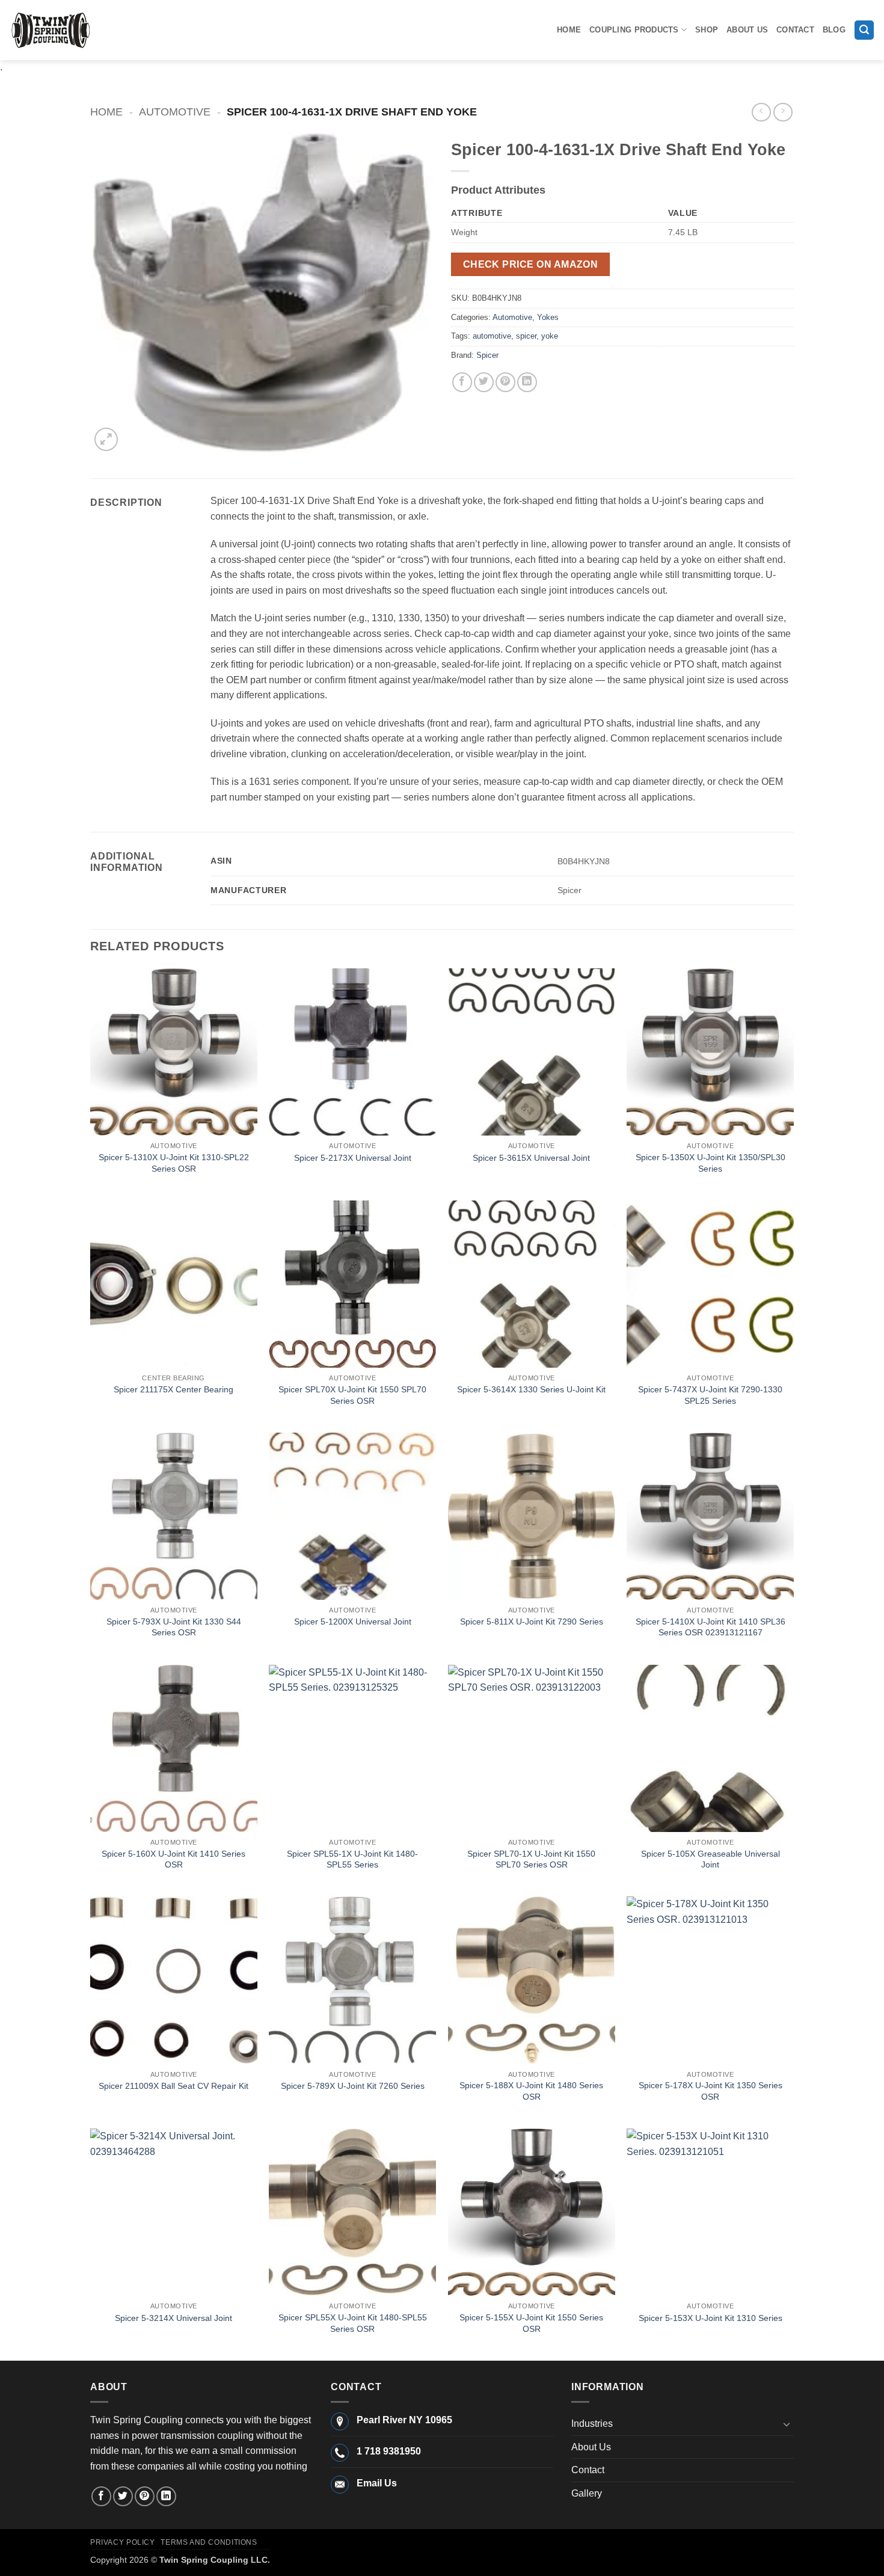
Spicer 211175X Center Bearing (173, 1389)
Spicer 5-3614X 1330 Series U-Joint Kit (531, 1389)
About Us (747, 30)
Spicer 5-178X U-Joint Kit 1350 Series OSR (711, 2091)
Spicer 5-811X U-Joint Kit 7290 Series (532, 1622)
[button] (864, 30)
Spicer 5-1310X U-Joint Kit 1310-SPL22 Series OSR (174, 1163)
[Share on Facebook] (462, 382)
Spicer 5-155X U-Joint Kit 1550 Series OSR (531, 2323)
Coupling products (634, 30)
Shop (707, 30)
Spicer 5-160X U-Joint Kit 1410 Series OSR (173, 1859)
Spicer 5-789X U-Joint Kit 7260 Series (353, 2086)
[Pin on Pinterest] (505, 382)
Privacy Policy (123, 2542)
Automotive (175, 112)
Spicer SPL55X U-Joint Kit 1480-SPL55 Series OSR (353, 2323)
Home (569, 30)
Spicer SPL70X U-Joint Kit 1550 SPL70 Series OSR (352, 1395)
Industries (592, 2424)
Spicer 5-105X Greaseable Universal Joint (711, 1859)
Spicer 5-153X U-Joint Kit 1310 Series (711, 2318)
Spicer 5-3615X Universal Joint (531, 1158)
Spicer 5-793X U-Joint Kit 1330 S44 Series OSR (174, 1627)
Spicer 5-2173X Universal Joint (353, 1158)
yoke (550, 336)
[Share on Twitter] (484, 382)
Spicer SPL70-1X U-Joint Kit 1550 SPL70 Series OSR (531, 1859)
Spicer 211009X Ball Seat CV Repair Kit (173, 2086)
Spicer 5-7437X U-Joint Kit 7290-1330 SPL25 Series (710, 1395)
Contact (795, 30)
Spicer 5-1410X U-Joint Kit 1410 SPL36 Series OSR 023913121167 (711, 1627)
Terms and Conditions (209, 2542)
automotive (492, 336)
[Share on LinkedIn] (527, 382)
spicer (526, 336)
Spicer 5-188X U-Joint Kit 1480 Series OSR (531, 2091)
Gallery (587, 2493)
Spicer (487, 355)
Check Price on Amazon (531, 264)
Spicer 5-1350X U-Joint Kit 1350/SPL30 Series (711, 1163)
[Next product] (761, 112)
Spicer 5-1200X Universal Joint (353, 1622)
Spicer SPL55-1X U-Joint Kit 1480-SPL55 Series (352, 1859)
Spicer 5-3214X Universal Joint (173, 2318)
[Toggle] (787, 2424)
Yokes (548, 317)
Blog (834, 30)
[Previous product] (783, 112)
